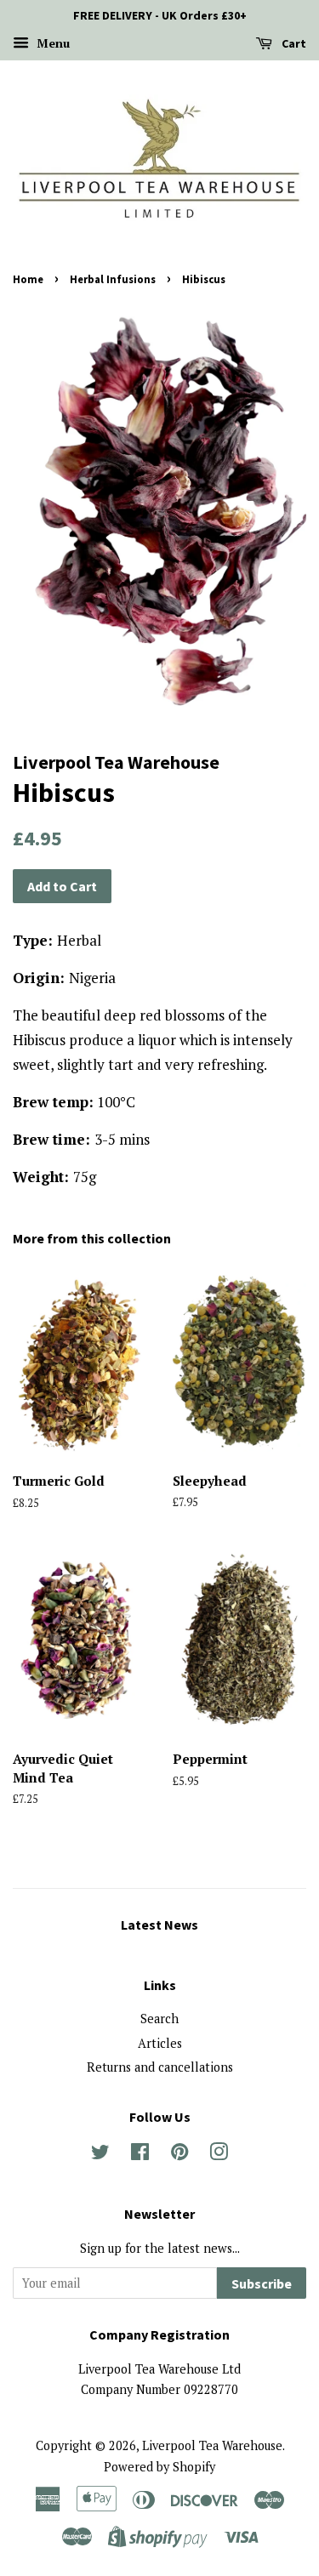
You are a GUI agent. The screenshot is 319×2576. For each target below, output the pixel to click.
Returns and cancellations (160, 2067)
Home (28, 279)
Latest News (159, 1925)
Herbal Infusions (113, 279)
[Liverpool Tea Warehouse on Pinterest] (179, 2155)
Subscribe (262, 2283)
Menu (51, 43)
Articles (160, 2043)
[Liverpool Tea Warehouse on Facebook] (140, 2155)
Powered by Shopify (159, 2467)
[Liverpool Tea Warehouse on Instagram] (219, 2155)
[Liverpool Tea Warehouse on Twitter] (100, 2155)
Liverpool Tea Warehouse (212, 2445)
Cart (293, 43)
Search (159, 2019)
